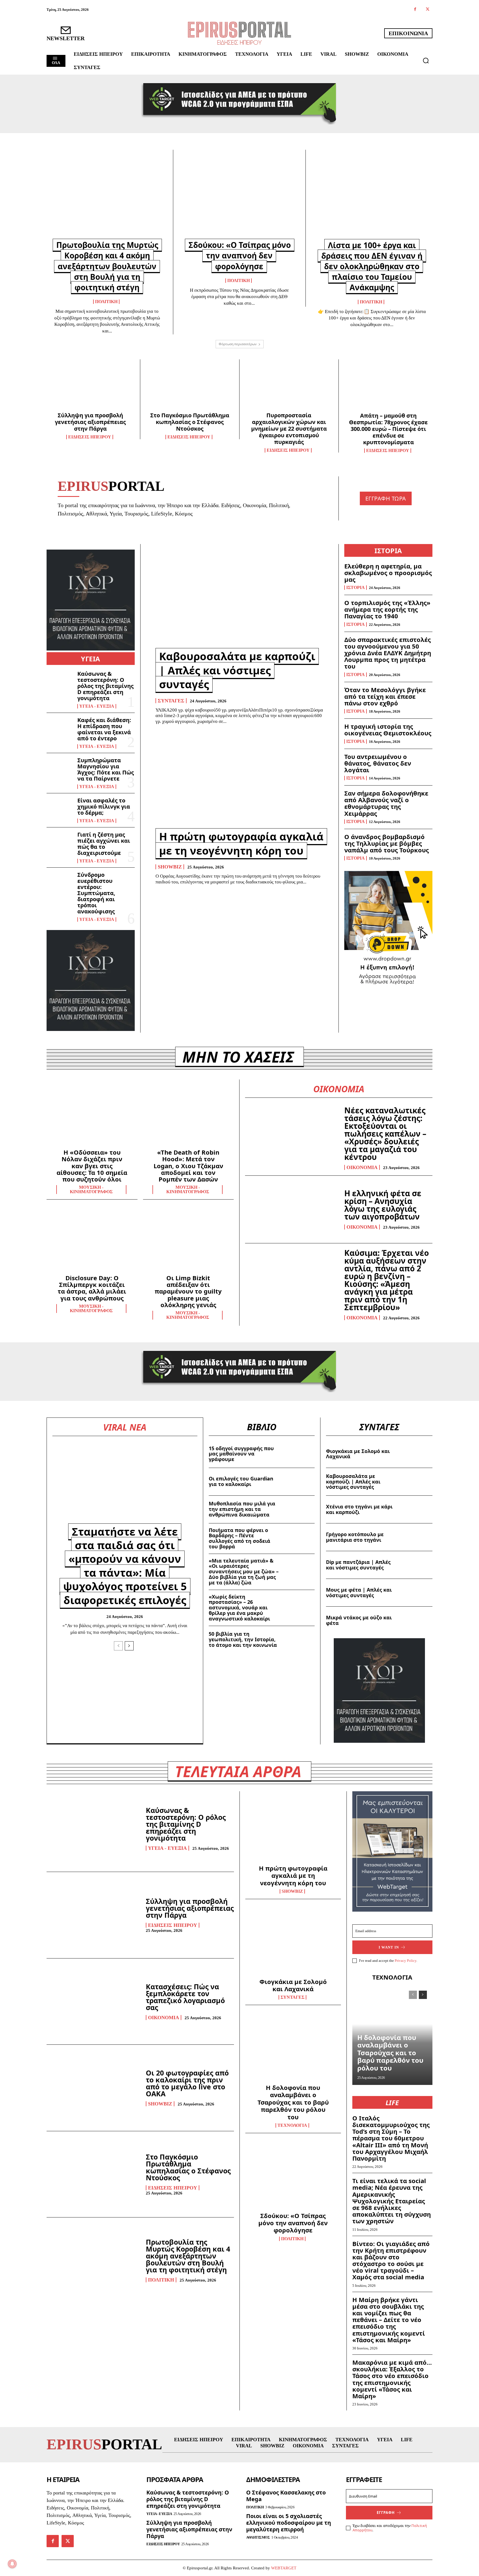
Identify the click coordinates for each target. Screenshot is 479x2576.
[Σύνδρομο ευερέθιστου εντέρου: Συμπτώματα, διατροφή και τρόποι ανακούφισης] (60, 884)
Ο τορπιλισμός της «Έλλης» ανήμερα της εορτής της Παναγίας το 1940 (387, 609)
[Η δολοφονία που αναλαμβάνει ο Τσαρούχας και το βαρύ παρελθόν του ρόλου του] (293, 2049)
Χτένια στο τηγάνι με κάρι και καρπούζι (359, 1509)
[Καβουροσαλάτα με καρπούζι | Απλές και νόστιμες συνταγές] (239, 600)
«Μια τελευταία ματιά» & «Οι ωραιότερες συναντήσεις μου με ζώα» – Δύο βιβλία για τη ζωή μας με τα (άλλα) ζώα (244, 1572)
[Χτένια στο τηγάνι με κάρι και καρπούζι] (416, 1509)
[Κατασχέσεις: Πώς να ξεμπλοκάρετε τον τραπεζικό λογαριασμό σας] (93, 2001)
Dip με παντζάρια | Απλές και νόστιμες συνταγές (358, 1565)
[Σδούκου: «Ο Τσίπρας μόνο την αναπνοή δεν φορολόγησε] (239, 198)
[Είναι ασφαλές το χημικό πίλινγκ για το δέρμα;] (60, 809)
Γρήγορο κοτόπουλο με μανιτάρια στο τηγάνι (355, 1537)
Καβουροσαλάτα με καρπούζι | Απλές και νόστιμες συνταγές (237, 670)
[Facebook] (415, 10)
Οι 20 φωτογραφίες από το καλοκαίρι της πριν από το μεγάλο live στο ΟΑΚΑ (187, 2083)
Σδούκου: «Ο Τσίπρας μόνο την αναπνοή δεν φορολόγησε (240, 255)
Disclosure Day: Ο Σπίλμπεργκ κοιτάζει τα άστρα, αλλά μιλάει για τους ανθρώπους (92, 1288)
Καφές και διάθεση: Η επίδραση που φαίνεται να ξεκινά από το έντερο (104, 729)
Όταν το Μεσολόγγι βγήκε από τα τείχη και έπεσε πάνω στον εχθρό (385, 696)
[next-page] (129, 1646)
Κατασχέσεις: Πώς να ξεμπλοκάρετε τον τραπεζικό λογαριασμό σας (185, 1997)
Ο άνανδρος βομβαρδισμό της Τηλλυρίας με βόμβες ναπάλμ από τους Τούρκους (387, 843)
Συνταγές (171, 701)
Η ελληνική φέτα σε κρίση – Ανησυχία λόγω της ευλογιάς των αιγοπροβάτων (383, 1205)
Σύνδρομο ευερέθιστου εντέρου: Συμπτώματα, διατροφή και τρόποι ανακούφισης (96, 893)
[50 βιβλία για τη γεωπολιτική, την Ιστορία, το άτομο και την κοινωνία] (299, 1640)
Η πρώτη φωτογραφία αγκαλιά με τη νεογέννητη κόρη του (241, 843)
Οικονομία (362, 1167)
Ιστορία (356, 588)
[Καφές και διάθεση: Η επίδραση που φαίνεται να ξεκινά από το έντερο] (60, 729)
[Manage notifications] (12, 2564)
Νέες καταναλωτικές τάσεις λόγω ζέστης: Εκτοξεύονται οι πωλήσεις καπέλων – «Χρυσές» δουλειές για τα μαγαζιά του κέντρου (385, 1134)
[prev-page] (118, 1646)
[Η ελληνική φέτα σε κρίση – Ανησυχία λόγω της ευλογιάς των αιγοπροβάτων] (292, 1209)
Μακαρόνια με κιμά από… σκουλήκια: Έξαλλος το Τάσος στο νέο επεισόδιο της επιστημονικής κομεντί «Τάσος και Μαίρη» (392, 2379)
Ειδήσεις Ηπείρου (90, 437)
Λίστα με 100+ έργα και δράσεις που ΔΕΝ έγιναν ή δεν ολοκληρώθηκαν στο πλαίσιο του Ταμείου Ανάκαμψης (372, 266)
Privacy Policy (406, 1961)
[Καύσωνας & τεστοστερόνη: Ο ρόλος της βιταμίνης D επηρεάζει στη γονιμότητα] (60, 683)
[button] (426, 60)
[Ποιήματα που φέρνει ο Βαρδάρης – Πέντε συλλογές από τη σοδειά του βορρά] (299, 1537)
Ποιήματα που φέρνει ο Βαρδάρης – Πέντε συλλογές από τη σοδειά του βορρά (239, 1538)
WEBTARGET (284, 2568)
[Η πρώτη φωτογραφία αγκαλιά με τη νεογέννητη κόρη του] (239, 780)
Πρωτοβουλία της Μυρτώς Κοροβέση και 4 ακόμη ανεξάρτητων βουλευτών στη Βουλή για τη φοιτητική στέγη (107, 266)
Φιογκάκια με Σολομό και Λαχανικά (358, 1454)
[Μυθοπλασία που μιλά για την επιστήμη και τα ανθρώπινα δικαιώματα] (299, 1509)
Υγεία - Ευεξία (97, 706)
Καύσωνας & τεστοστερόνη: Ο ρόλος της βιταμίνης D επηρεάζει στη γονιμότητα (105, 686)
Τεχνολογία (292, 2125)
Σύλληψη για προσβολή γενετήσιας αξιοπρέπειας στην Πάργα (90, 422)
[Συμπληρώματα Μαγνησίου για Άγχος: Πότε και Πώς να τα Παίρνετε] (60, 769)
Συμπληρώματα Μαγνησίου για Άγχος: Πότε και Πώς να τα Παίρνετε (106, 769)
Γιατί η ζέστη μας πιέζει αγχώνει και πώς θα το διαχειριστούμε (104, 844)
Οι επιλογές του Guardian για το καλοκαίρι (241, 1481)
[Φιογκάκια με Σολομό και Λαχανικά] (416, 1454)
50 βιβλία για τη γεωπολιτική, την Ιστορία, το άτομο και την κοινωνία (243, 1639)
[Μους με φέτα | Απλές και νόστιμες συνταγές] (416, 1593)
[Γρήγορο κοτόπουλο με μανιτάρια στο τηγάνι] (416, 1537)
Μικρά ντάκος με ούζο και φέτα (359, 1620)
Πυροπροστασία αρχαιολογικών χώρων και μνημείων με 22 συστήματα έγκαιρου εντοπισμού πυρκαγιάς (289, 429)
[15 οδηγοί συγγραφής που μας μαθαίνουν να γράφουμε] (299, 1454)
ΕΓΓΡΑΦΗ (386, 2513)
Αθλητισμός (258, 2537)
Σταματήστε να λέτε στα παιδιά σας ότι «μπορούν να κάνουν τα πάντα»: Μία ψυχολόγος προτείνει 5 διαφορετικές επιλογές (125, 1566)
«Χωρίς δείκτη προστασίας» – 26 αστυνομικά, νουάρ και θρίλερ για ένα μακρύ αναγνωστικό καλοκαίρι (239, 1608)
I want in (389, 1947)
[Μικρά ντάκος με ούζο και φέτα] (416, 1620)
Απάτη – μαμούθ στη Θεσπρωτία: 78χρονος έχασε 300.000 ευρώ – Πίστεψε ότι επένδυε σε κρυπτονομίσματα (388, 429)
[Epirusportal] (239, 33)
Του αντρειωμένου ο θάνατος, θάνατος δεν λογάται (378, 763)
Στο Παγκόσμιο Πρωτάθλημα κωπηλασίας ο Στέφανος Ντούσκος (190, 422)
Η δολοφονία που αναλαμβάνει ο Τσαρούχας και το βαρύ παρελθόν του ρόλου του (293, 2102)
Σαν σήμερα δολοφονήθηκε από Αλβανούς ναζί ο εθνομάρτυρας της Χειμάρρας (386, 803)
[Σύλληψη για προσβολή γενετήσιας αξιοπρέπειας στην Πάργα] (91, 387)
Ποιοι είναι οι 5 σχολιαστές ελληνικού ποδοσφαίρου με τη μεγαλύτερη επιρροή (289, 2523)
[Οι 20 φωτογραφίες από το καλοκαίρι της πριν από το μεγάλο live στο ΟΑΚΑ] (93, 2088)
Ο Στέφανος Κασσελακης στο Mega (286, 2496)
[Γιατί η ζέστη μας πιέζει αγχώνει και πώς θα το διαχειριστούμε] (60, 844)
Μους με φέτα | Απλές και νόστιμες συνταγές (359, 1592)
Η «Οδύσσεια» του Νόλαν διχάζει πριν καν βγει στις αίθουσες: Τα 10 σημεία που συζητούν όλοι (92, 1166)
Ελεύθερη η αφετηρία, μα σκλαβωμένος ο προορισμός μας (388, 573)
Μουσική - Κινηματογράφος (91, 1190)
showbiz (170, 867)
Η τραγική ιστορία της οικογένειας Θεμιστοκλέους (388, 730)
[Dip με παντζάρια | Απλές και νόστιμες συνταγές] (416, 1565)
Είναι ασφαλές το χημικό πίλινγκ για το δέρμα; (104, 806)
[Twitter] (428, 10)
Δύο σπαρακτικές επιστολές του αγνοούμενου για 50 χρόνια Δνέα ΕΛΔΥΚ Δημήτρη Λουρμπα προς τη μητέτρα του (388, 653)
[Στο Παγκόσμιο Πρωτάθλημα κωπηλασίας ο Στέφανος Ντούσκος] (190, 387)
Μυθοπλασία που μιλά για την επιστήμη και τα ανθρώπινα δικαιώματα (242, 1509)
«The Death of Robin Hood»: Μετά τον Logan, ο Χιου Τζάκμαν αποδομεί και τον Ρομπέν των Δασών (188, 1166)
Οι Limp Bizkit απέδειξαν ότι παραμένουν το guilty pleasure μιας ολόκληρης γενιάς (188, 1291)
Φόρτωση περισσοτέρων (238, 344)
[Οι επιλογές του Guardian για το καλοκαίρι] (299, 1482)
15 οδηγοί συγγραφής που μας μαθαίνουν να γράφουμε (241, 1454)
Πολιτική (106, 302)
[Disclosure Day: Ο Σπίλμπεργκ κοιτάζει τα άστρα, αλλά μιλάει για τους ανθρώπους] (92, 1241)
